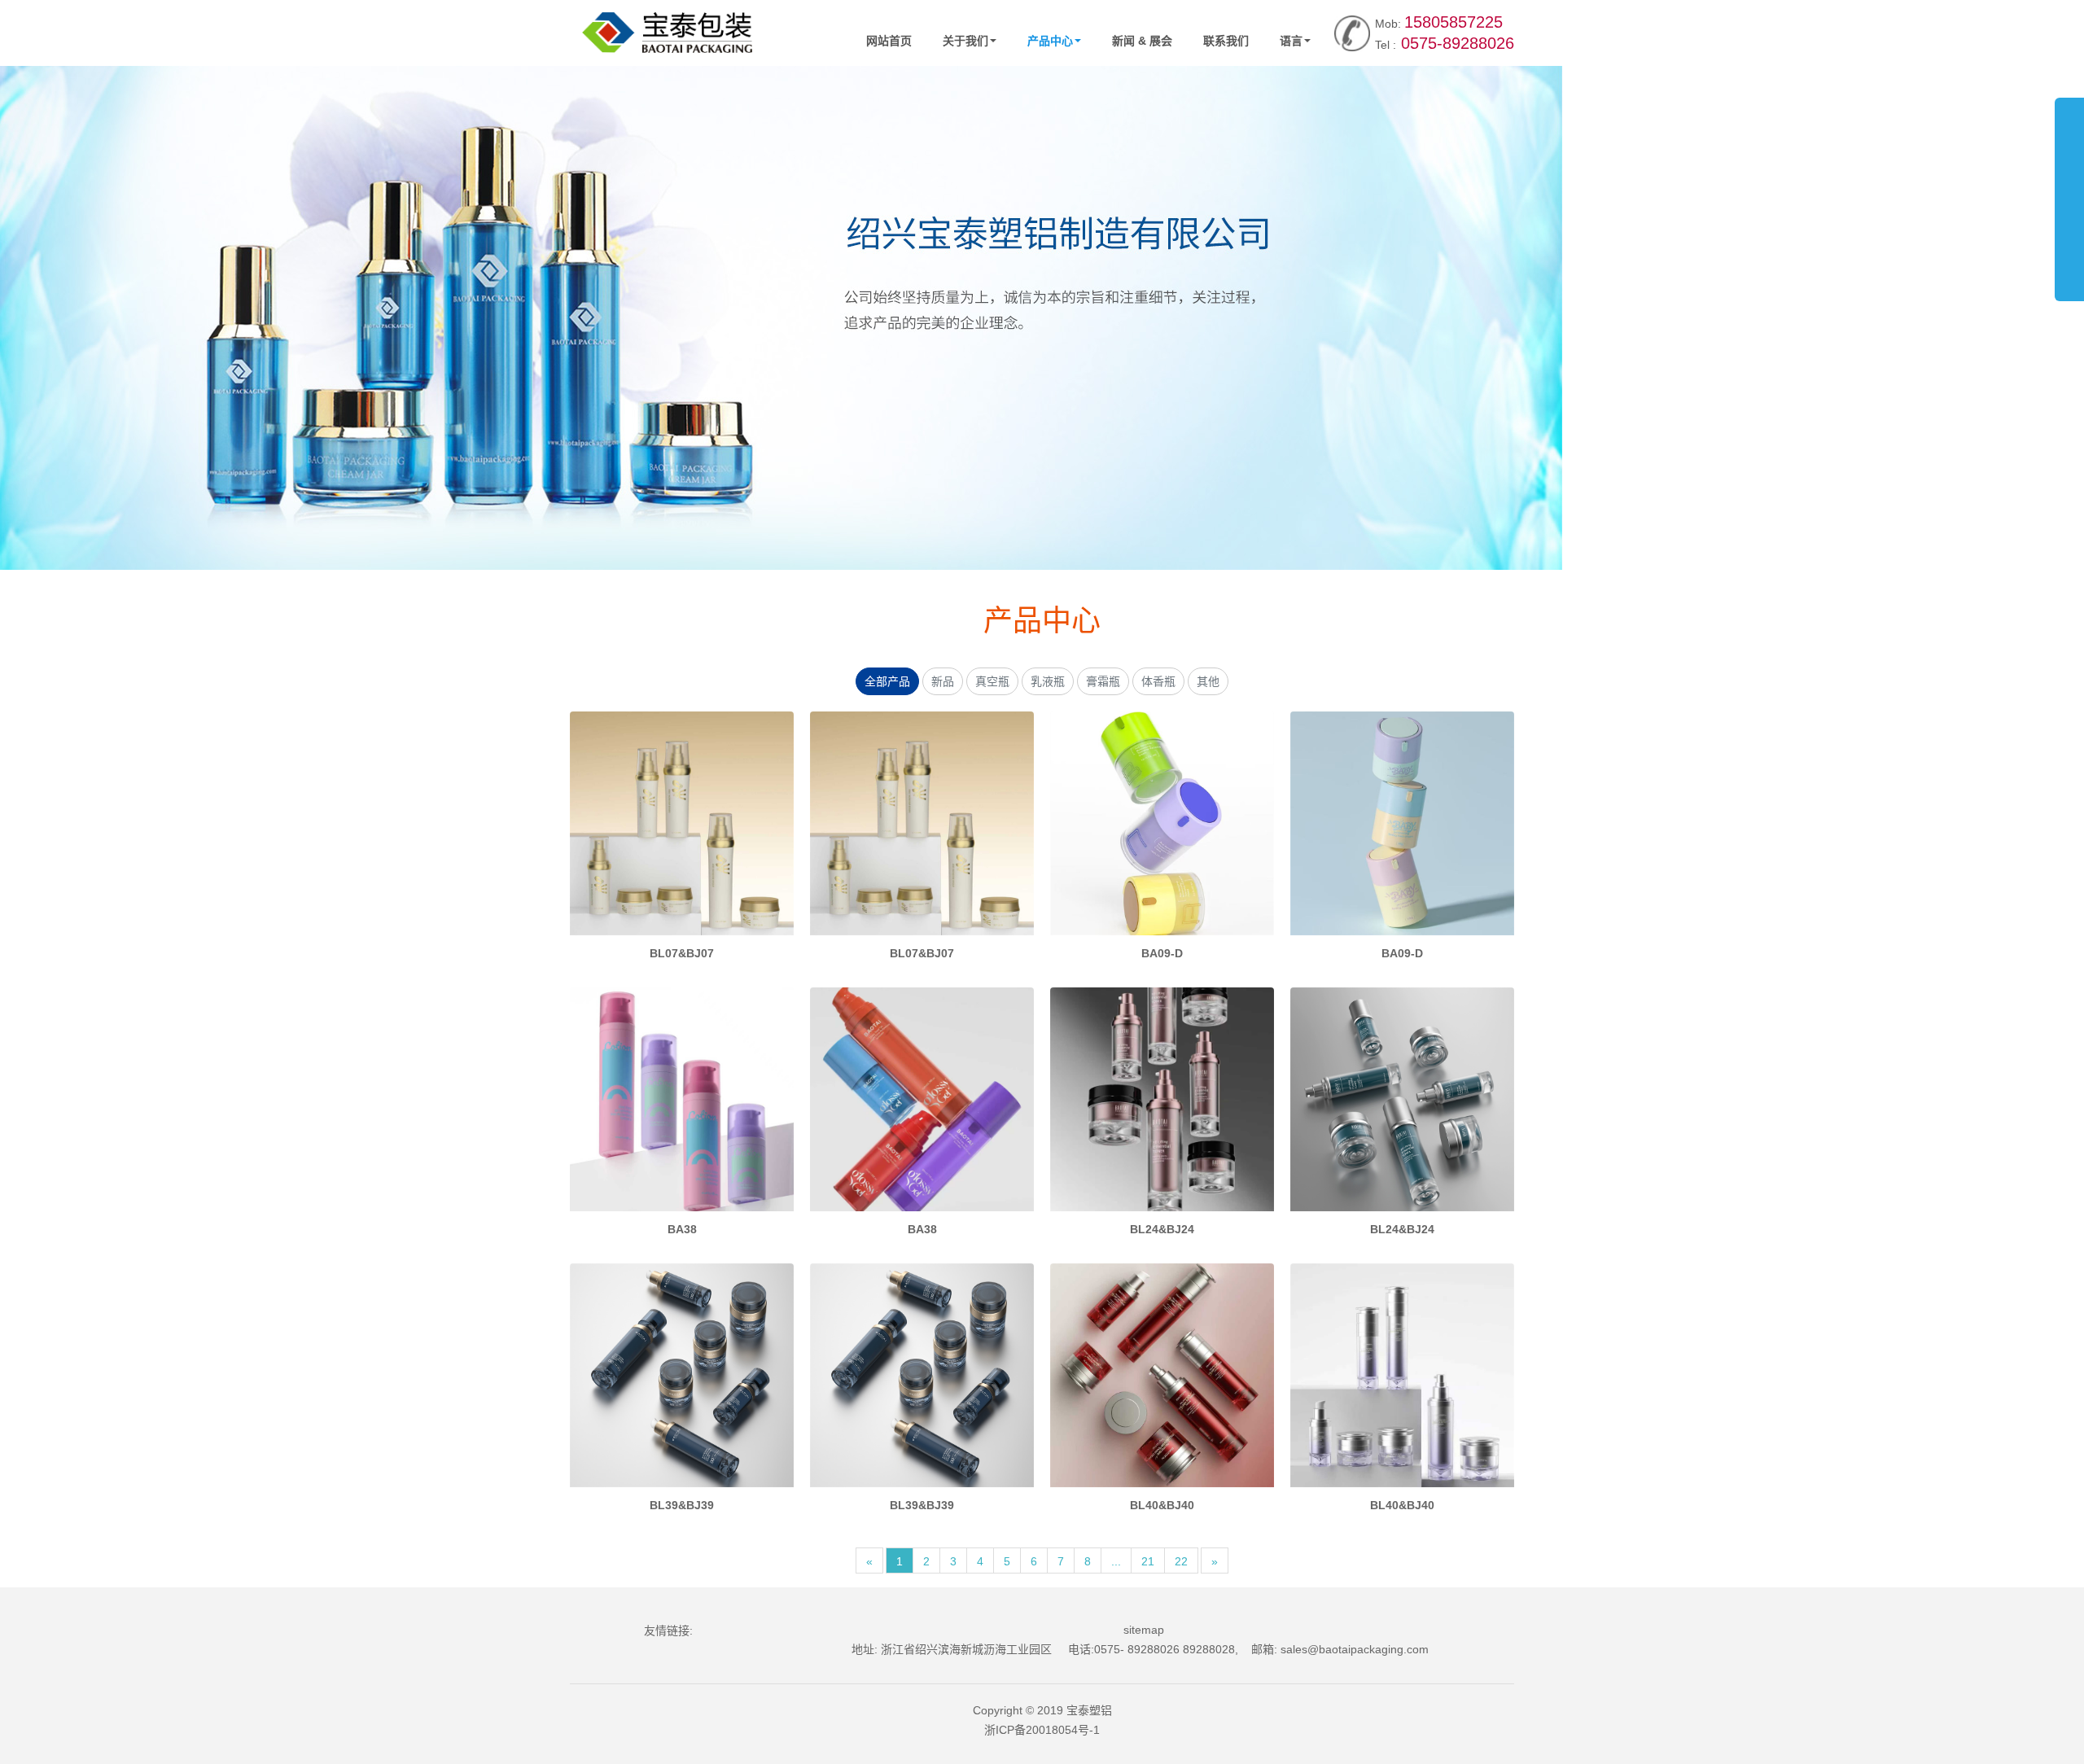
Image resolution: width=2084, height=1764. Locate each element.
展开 (2069, 190)
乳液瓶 (1048, 681)
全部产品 (887, 681)
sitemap (1144, 1630)
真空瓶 (992, 681)
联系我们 (1226, 41)
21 (1148, 1561)
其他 (1208, 681)
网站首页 (889, 41)
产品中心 (1050, 41)
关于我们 (965, 41)
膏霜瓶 (1103, 681)
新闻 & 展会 (1142, 41)
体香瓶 (1158, 681)
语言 (1291, 41)
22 (1181, 1561)
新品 (943, 681)
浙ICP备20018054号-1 (1042, 1730)
